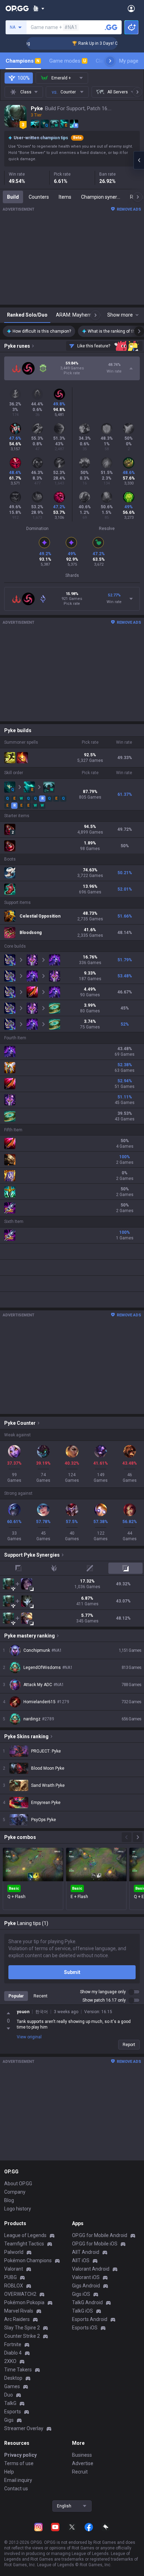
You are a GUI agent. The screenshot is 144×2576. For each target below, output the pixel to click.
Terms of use (19, 2463)
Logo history (18, 2209)
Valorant (14, 2269)
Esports (13, 2412)
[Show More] (39, 8)
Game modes (68, 61)
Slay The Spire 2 (22, 2328)
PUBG (10, 2277)
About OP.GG (18, 2184)
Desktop (13, 2378)
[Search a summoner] (111, 27)
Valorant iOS (86, 2277)
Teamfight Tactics (24, 2244)
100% (24, 78)
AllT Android (86, 2252)
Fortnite (13, 2344)
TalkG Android (87, 2302)
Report (129, 2045)
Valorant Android (91, 2269)
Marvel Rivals (19, 2311)
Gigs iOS (81, 2294)
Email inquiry (18, 2480)
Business (82, 2455)
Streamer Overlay (24, 2428)
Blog (9, 2200)
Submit (72, 1972)
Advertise (83, 2463)
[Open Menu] (131, 8)
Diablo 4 (13, 2353)
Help (9, 2472)
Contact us (16, 2489)
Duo (9, 2395)
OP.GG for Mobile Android (100, 2235)
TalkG (10, 2403)
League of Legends (25, 2235)
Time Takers (18, 2370)
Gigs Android (86, 2286)
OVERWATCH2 (20, 2294)
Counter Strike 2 (22, 2336)
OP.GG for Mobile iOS (95, 2244)
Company (15, 2192)
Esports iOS (85, 2328)
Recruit (80, 2472)
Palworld (14, 2252)
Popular (16, 1996)
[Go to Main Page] (17, 8)
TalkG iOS (82, 2311)
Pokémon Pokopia (24, 2302)
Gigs (9, 2420)
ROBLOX (14, 2286)
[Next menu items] (110, 61)
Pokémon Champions (28, 2260)
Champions (23, 61)
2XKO (10, 2361)
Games (12, 2386)
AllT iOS (81, 2260)
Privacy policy (20, 2455)
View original (29, 2037)
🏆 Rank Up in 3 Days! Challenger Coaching (101, 43)
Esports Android (90, 2319)
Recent (41, 1996)
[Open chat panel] (139, 160)
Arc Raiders (17, 2319)
